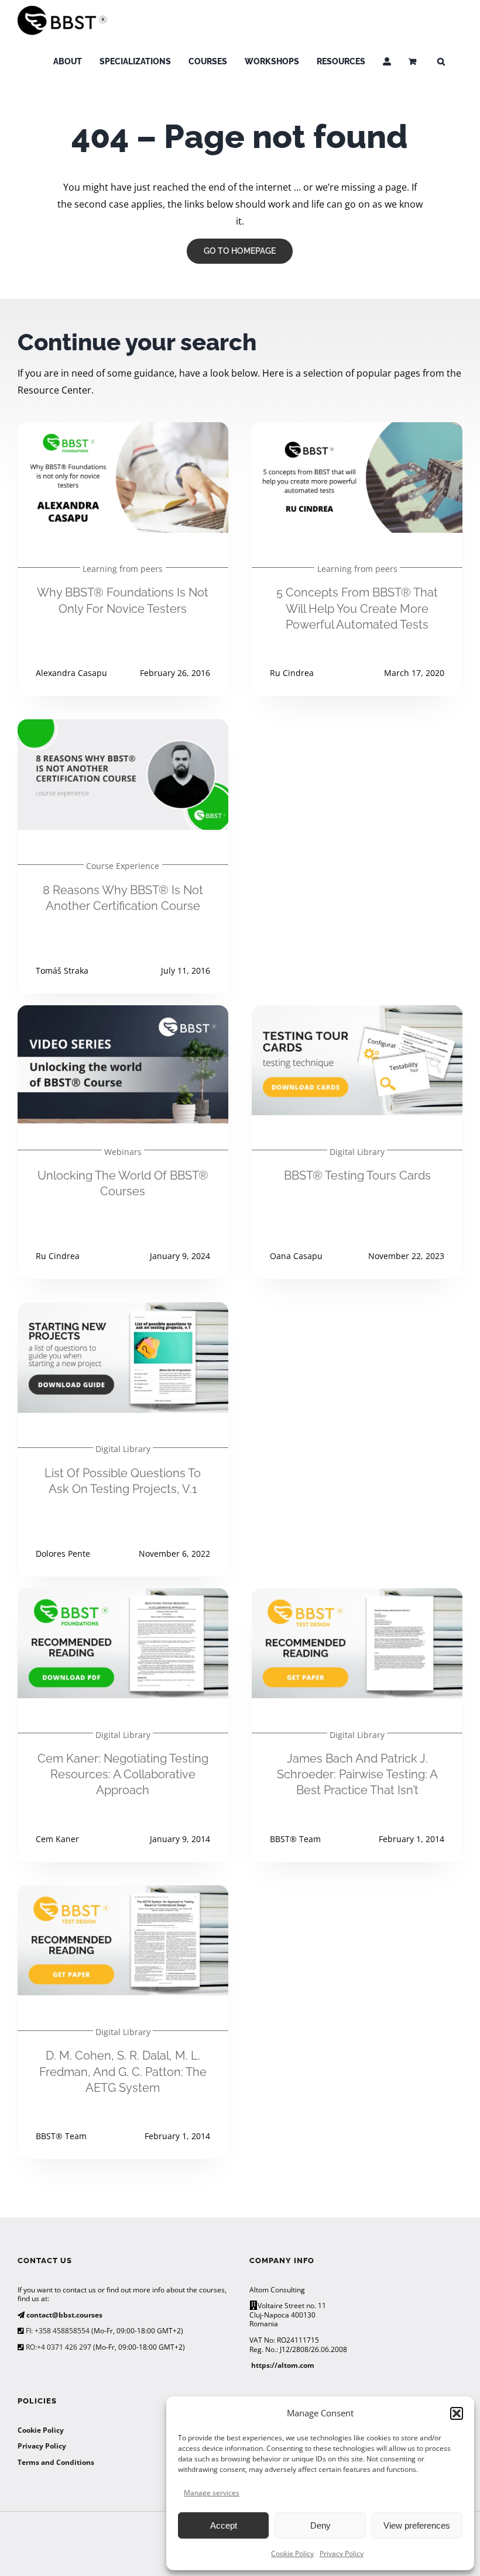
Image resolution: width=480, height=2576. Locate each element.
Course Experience (123, 866)
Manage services (212, 2493)
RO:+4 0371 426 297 (58, 2347)
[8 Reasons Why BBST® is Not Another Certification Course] (123, 727)
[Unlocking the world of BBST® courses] (123, 1013)
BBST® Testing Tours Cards (357, 1175)
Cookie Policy (292, 2553)
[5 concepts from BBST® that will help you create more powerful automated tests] (357, 430)
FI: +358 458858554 (57, 2331)
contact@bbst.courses (64, 2315)
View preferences (417, 2525)
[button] (457, 2413)
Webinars (123, 1152)
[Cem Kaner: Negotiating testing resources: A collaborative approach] (123, 1596)
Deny (320, 2525)
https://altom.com (283, 2365)
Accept (224, 2525)
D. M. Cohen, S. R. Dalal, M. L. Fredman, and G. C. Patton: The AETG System (123, 2071)
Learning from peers (123, 569)
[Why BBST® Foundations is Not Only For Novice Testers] (123, 430)
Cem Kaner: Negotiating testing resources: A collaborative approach (123, 1774)
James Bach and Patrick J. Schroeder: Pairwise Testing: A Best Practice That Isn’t (357, 1774)
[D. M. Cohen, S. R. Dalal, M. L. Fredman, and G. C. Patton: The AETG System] (123, 1894)
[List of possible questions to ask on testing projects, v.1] (123, 1311)
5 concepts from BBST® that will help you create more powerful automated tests (357, 608)
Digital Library (357, 1152)
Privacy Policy (342, 2553)
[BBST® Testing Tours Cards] (357, 1013)
